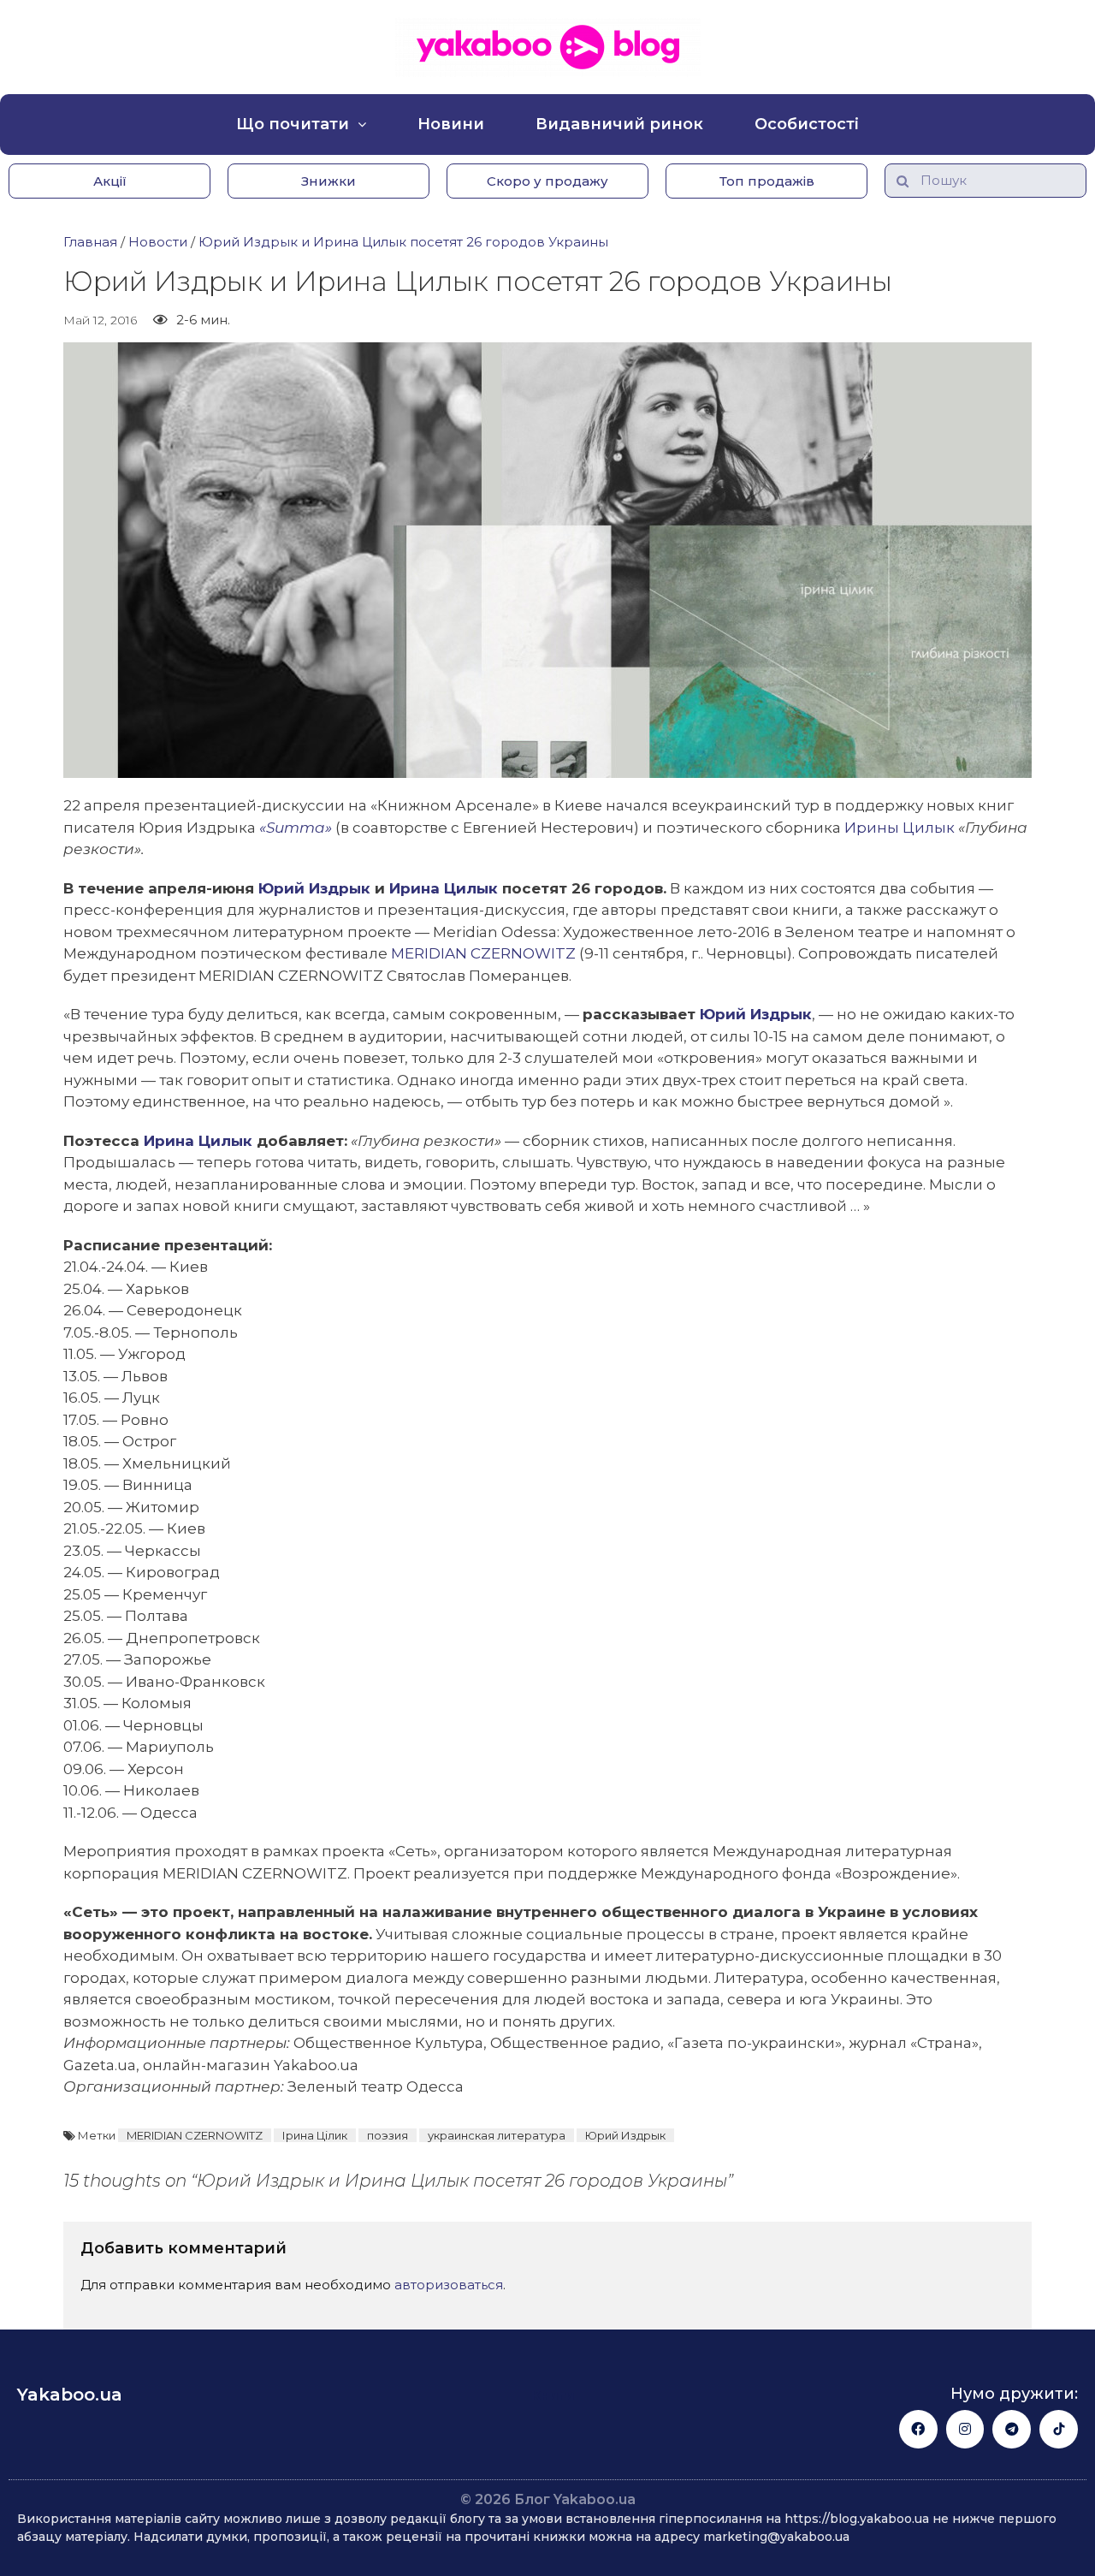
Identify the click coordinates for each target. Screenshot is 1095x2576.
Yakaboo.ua (70, 2395)
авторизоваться (449, 2285)
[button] (109, 181)
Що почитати (293, 124)
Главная (90, 242)
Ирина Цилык (444, 888)
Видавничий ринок (619, 124)
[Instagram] (965, 2429)
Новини (451, 124)
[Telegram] (1012, 2429)
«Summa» (296, 828)
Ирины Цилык (900, 828)
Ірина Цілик (315, 2135)
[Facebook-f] (918, 2429)
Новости (158, 242)
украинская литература (497, 2135)
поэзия (388, 2135)
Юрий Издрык (317, 888)
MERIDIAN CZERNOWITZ (483, 953)
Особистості (807, 124)
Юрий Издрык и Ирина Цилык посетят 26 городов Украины (403, 242)
